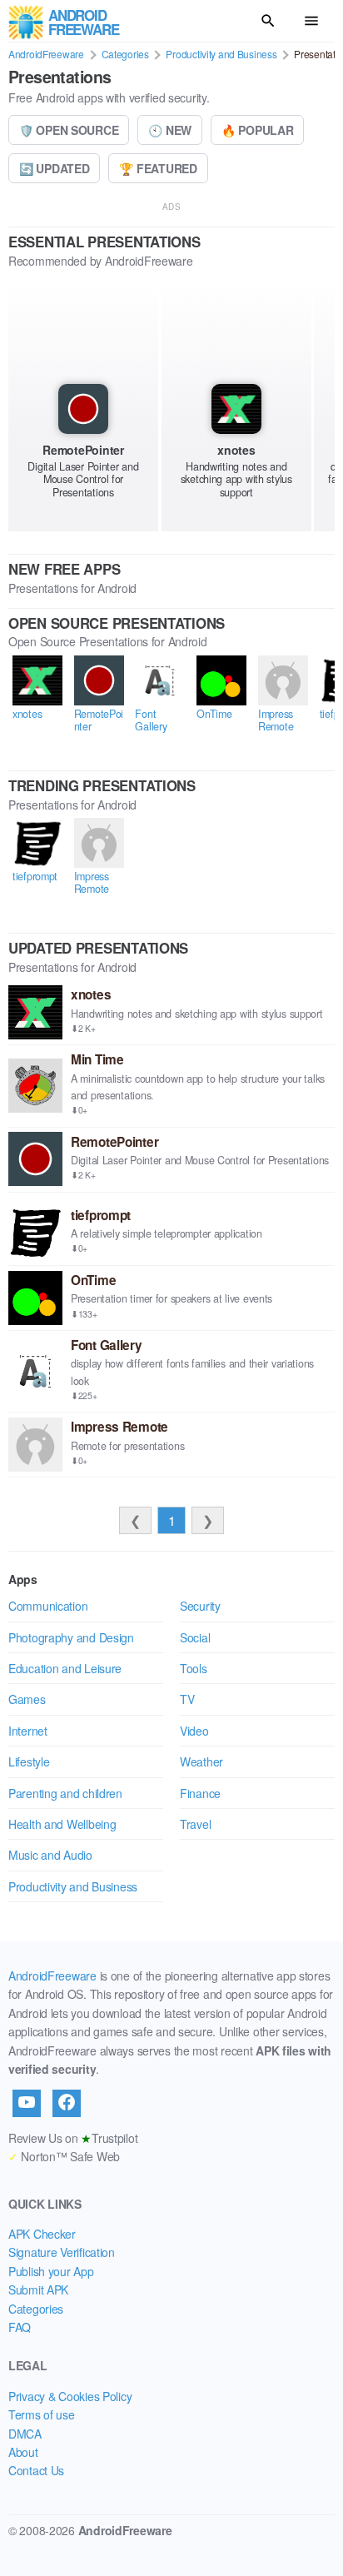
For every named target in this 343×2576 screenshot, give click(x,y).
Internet (28, 1731)
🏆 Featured (158, 168)
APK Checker (42, 2234)
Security (200, 1606)
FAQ (20, 2327)
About (23, 2452)
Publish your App (51, 2271)
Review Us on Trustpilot (73, 2138)
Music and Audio (50, 1855)
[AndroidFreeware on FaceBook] (67, 2103)
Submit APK (38, 2290)
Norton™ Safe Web (64, 2156)
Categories (125, 54)
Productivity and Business (221, 54)
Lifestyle (29, 1761)
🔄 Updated (54, 168)
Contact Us (36, 2470)
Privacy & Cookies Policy (70, 2396)
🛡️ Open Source (69, 130)
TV (187, 1699)
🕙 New (170, 130)
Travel (195, 1824)
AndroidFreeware (46, 54)
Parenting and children (65, 1793)
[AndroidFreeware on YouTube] (27, 2103)
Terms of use (42, 2414)
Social (195, 1637)
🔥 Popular (257, 130)
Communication (48, 1606)
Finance (200, 1793)
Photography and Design (71, 1637)
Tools (194, 1668)
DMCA (25, 2434)
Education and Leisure (65, 1668)
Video (194, 1731)
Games (27, 1699)
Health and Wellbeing (62, 1824)
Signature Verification (62, 2252)
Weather (201, 1761)
